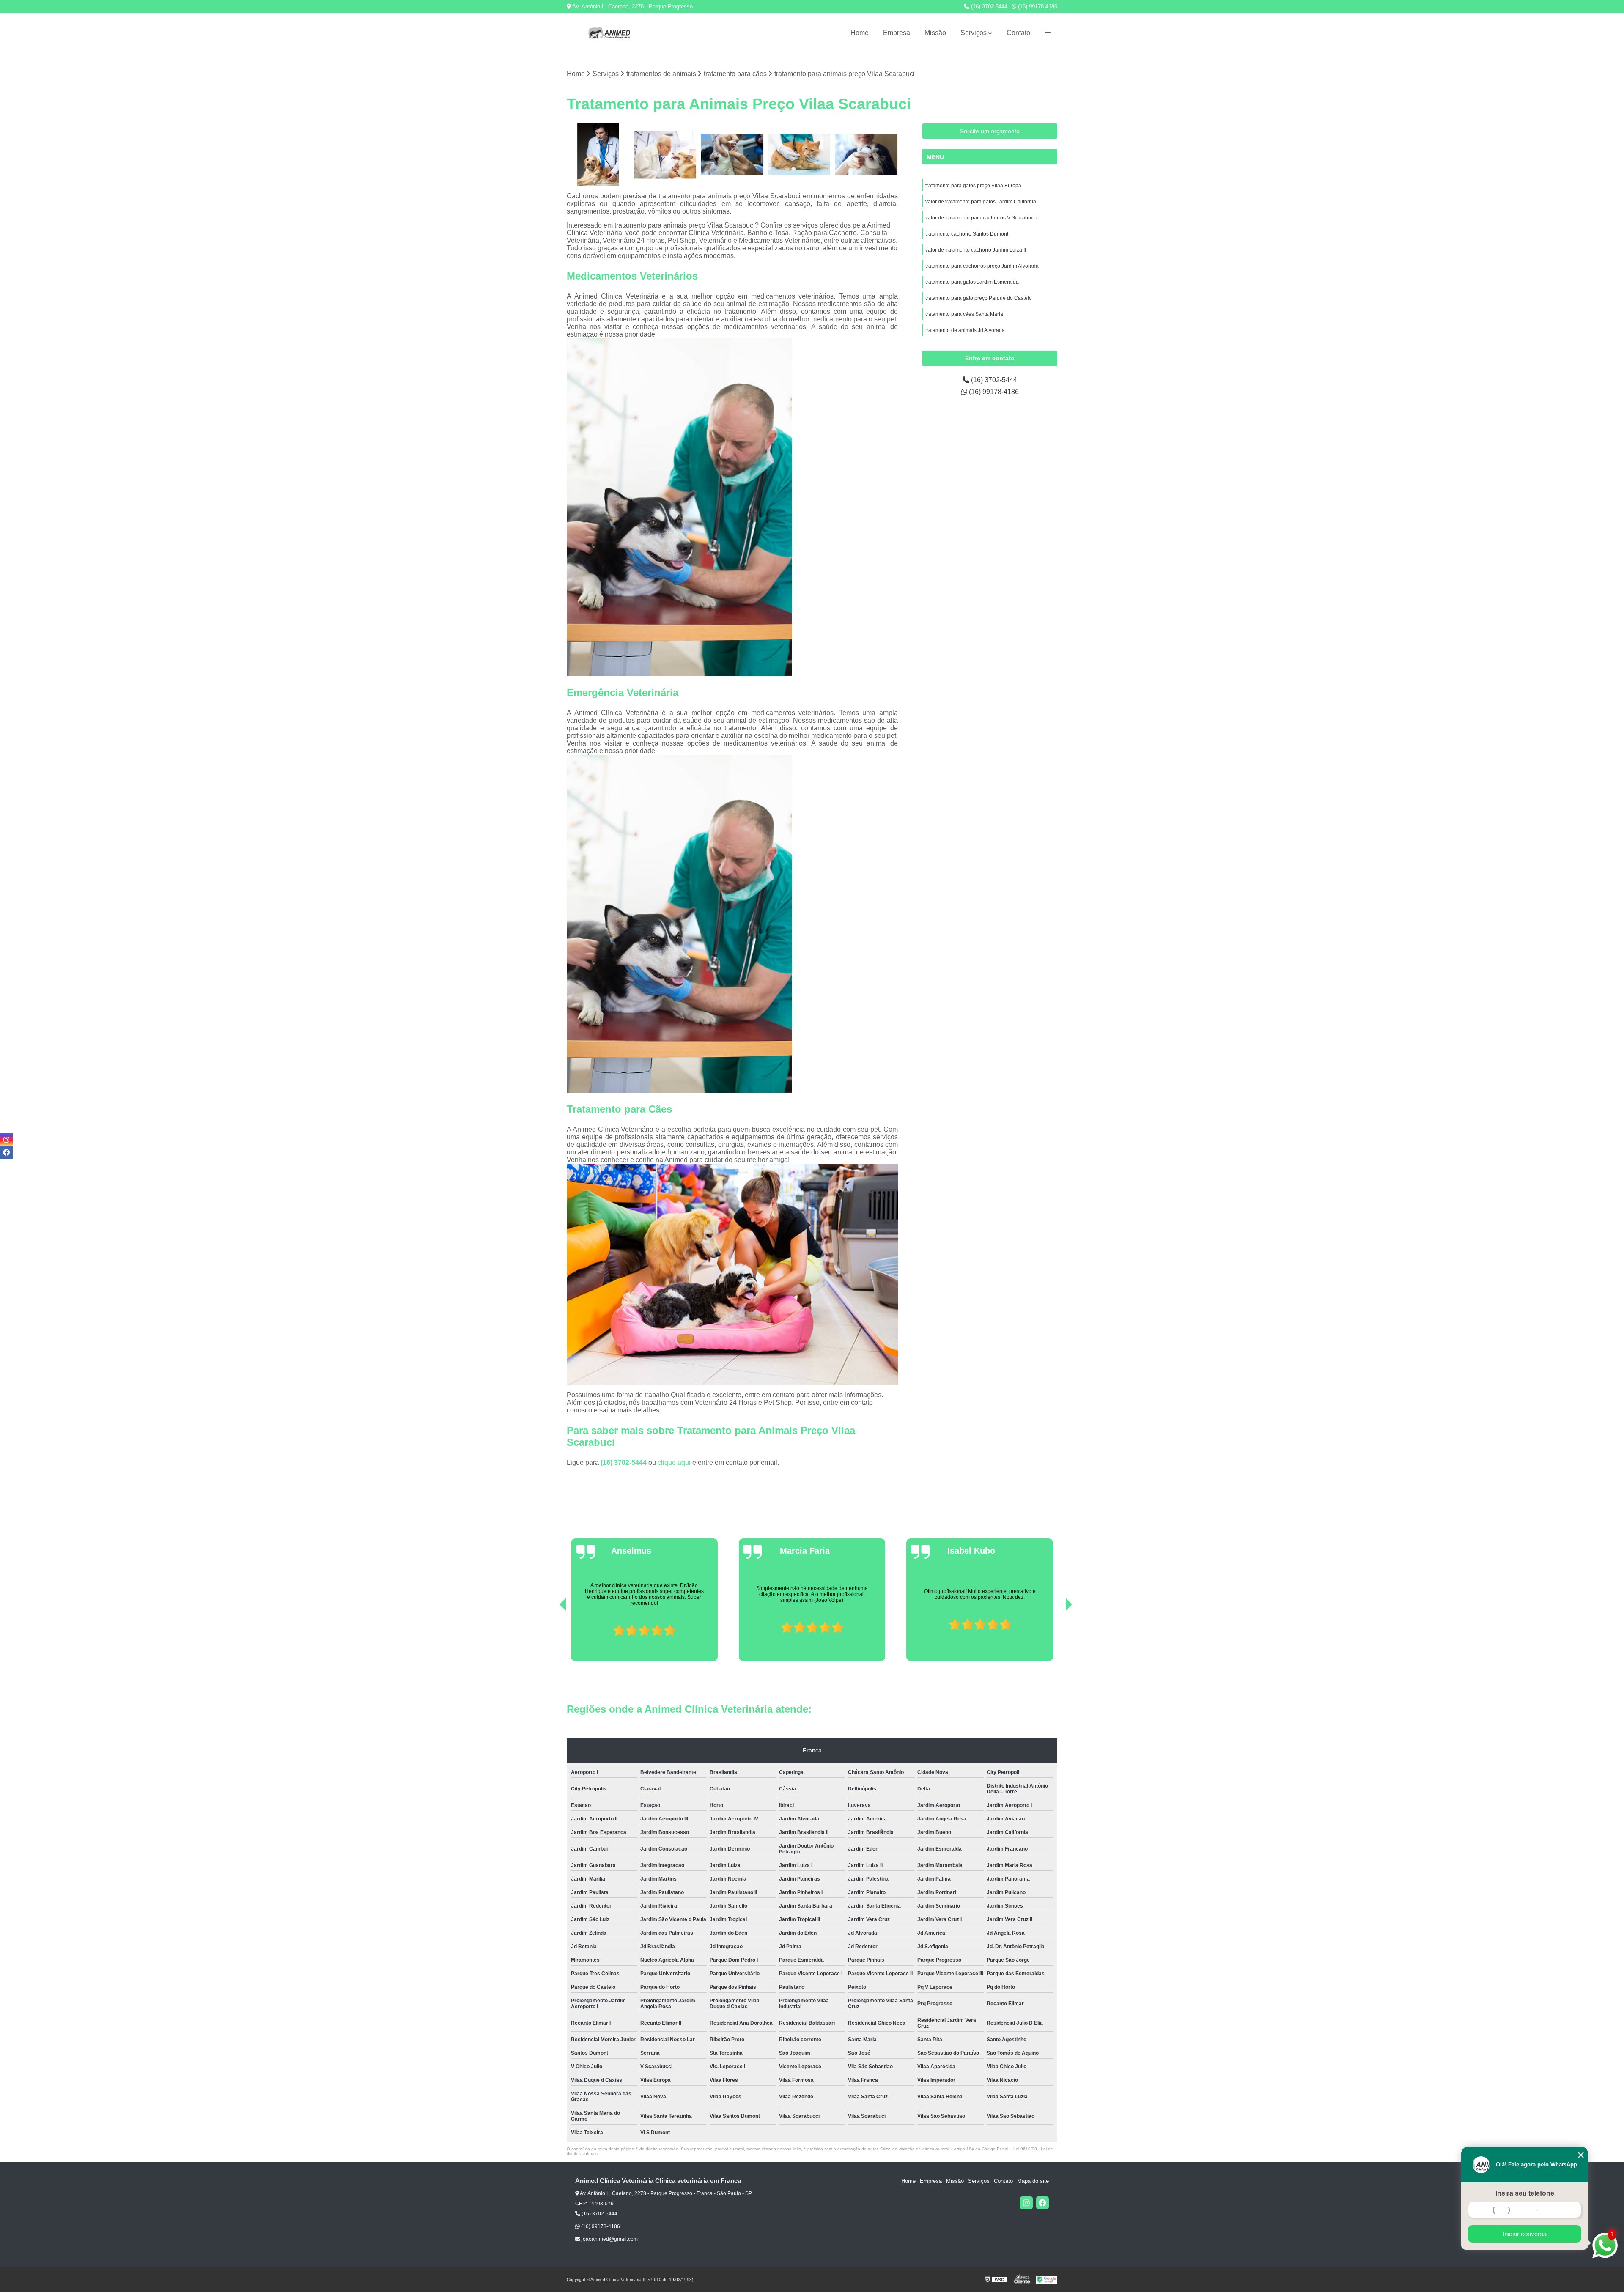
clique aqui (674, 1463)
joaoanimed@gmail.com (609, 2239)
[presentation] (551, 1637)
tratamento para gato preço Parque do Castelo (979, 298)
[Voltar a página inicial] (609, 33)
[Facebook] (1042, 2203)
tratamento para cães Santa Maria (964, 314)
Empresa (897, 33)
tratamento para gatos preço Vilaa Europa (973, 186)
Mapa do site (1033, 2181)
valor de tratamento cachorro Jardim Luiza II (976, 250)
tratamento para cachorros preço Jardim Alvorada (982, 266)
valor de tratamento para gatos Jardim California (981, 202)
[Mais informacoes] (1048, 33)
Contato (1018, 33)
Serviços (974, 33)
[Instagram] (1026, 2203)
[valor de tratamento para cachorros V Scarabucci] (598, 155)
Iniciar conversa (1525, 2234)
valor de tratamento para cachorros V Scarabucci (981, 218)
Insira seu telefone (1525, 2193)
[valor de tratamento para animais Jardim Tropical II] (866, 155)
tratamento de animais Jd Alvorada (965, 330)
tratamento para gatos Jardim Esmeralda (972, 282)
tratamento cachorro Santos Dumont (967, 234)
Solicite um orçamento (990, 131)
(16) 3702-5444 (988, 7)
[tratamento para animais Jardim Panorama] (732, 155)
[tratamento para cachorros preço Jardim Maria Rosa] (665, 155)
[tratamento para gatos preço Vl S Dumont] (800, 155)
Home (860, 33)
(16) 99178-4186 (1037, 7)
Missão (935, 33)
